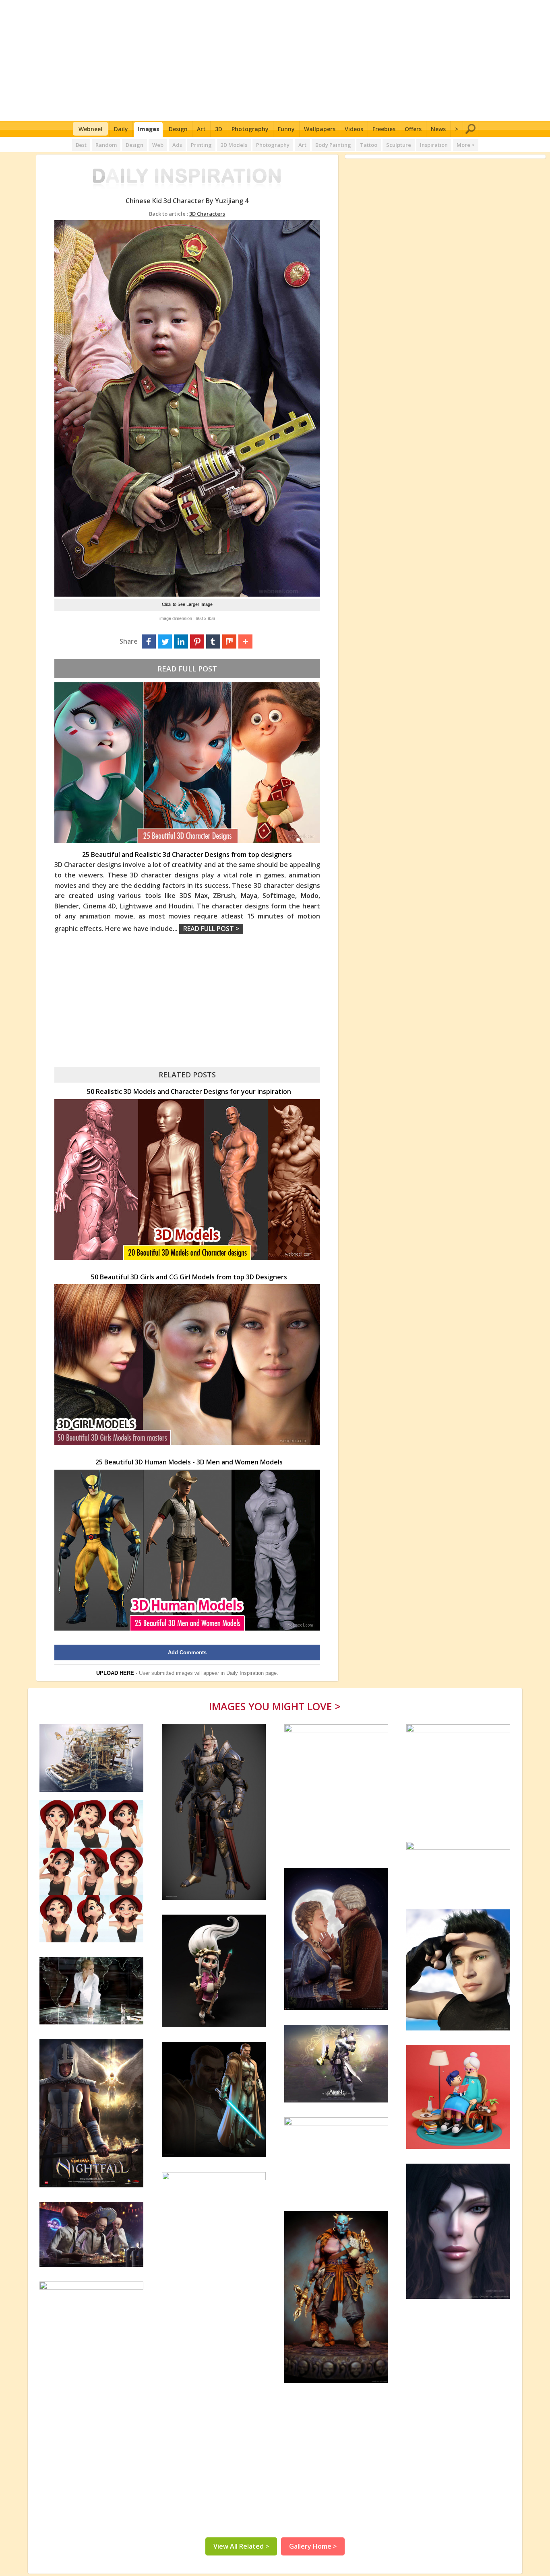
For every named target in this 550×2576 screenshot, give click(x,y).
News (438, 129)
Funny (286, 129)
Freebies (384, 129)
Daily (121, 129)
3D (219, 129)
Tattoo (369, 145)
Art (201, 129)
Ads (177, 145)
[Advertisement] (275, 60)
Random (106, 145)
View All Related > (241, 2546)
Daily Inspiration (245, 1673)
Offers (413, 129)
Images (148, 129)
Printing (201, 145)
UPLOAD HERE (115, 1673)
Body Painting (333, 145)
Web (158, 145)
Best (81, 145)
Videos (354, 129)
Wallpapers (320, 129)
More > (466, 145)
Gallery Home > (313, 2546)
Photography (250, 129)
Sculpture (399, 145)
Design (178, 129)
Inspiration (434, 145)
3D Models (234, 145)
